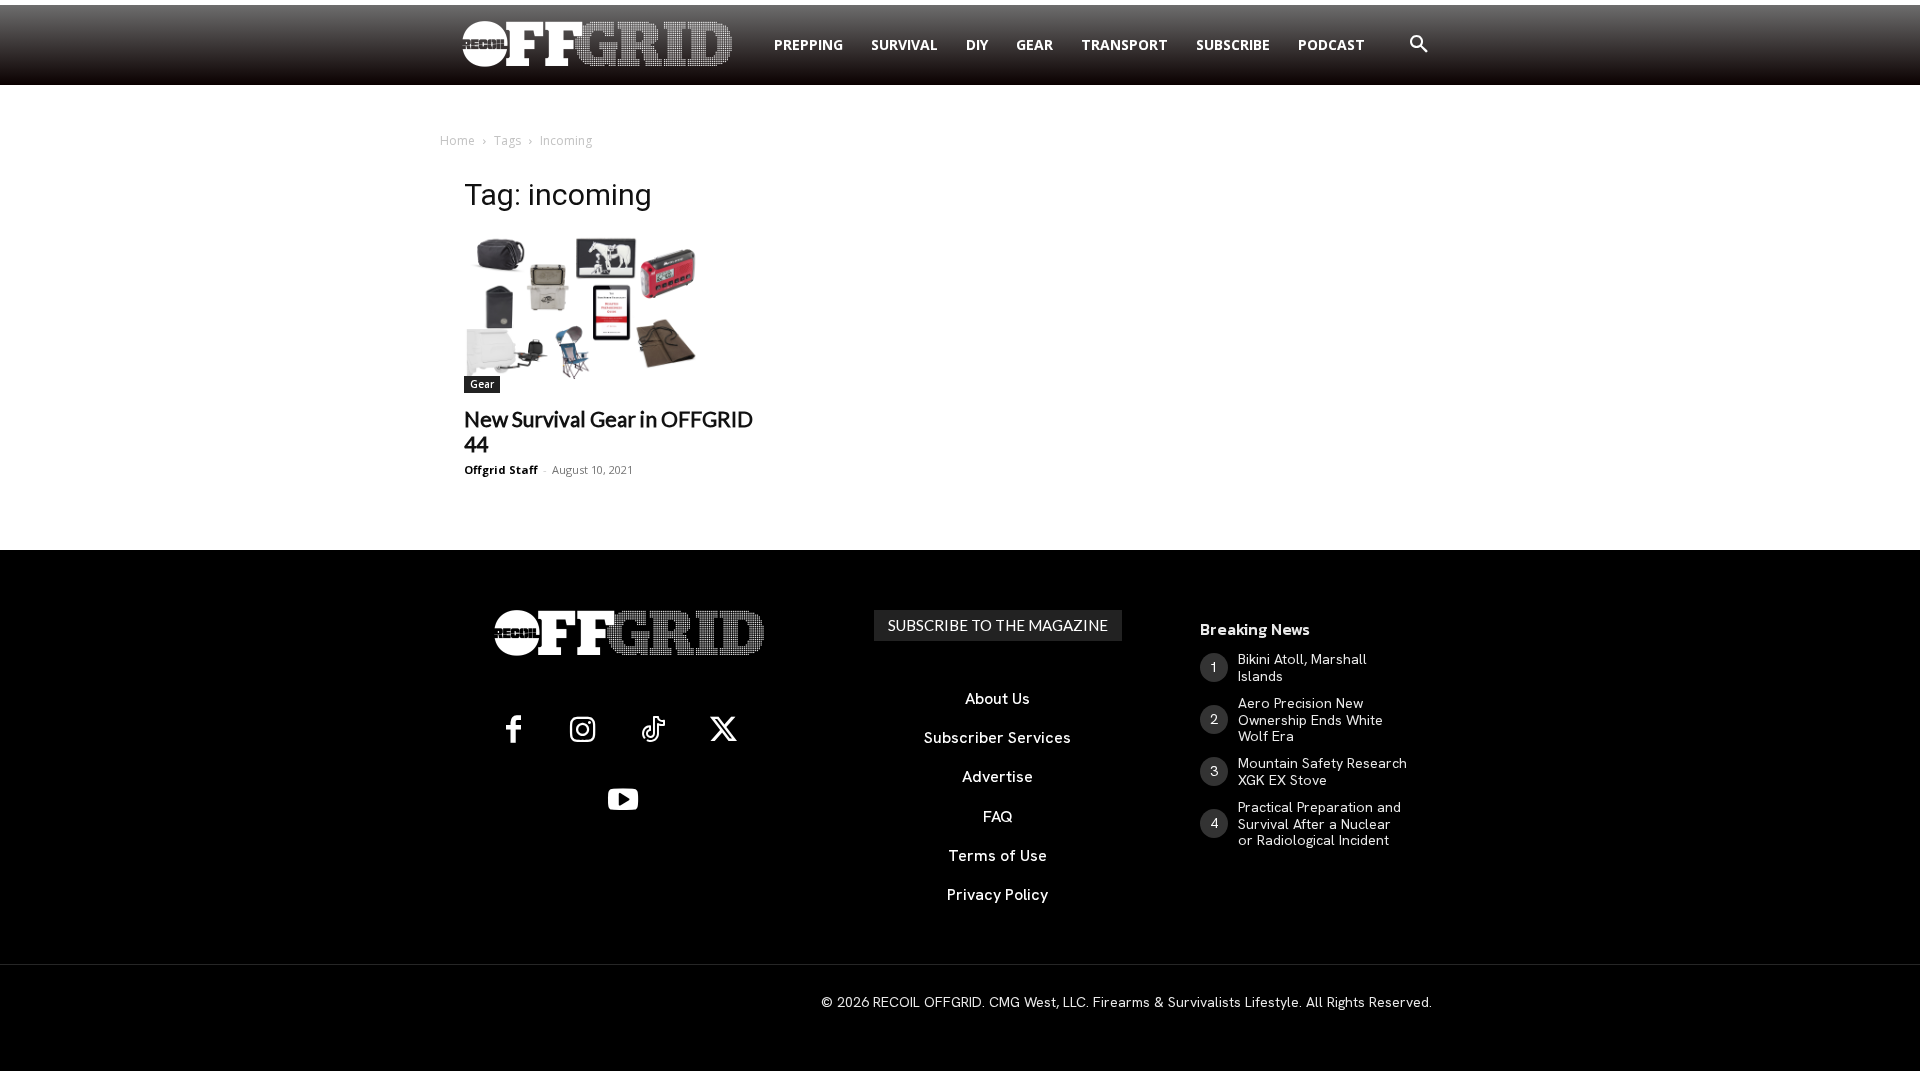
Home (457, 140)
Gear (482, 384)
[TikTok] (653, 731)
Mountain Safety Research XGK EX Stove (1322, 771)
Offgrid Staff (501, 469)
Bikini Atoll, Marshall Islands (1302, 667)
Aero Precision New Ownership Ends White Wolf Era (1310, 720)
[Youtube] (623, 801)
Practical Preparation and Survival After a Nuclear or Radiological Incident (1319, 824)
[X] (723, 731)
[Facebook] (513, 731)
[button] (1419, 45)
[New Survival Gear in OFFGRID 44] (613, 313)
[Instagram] (583, 731)
